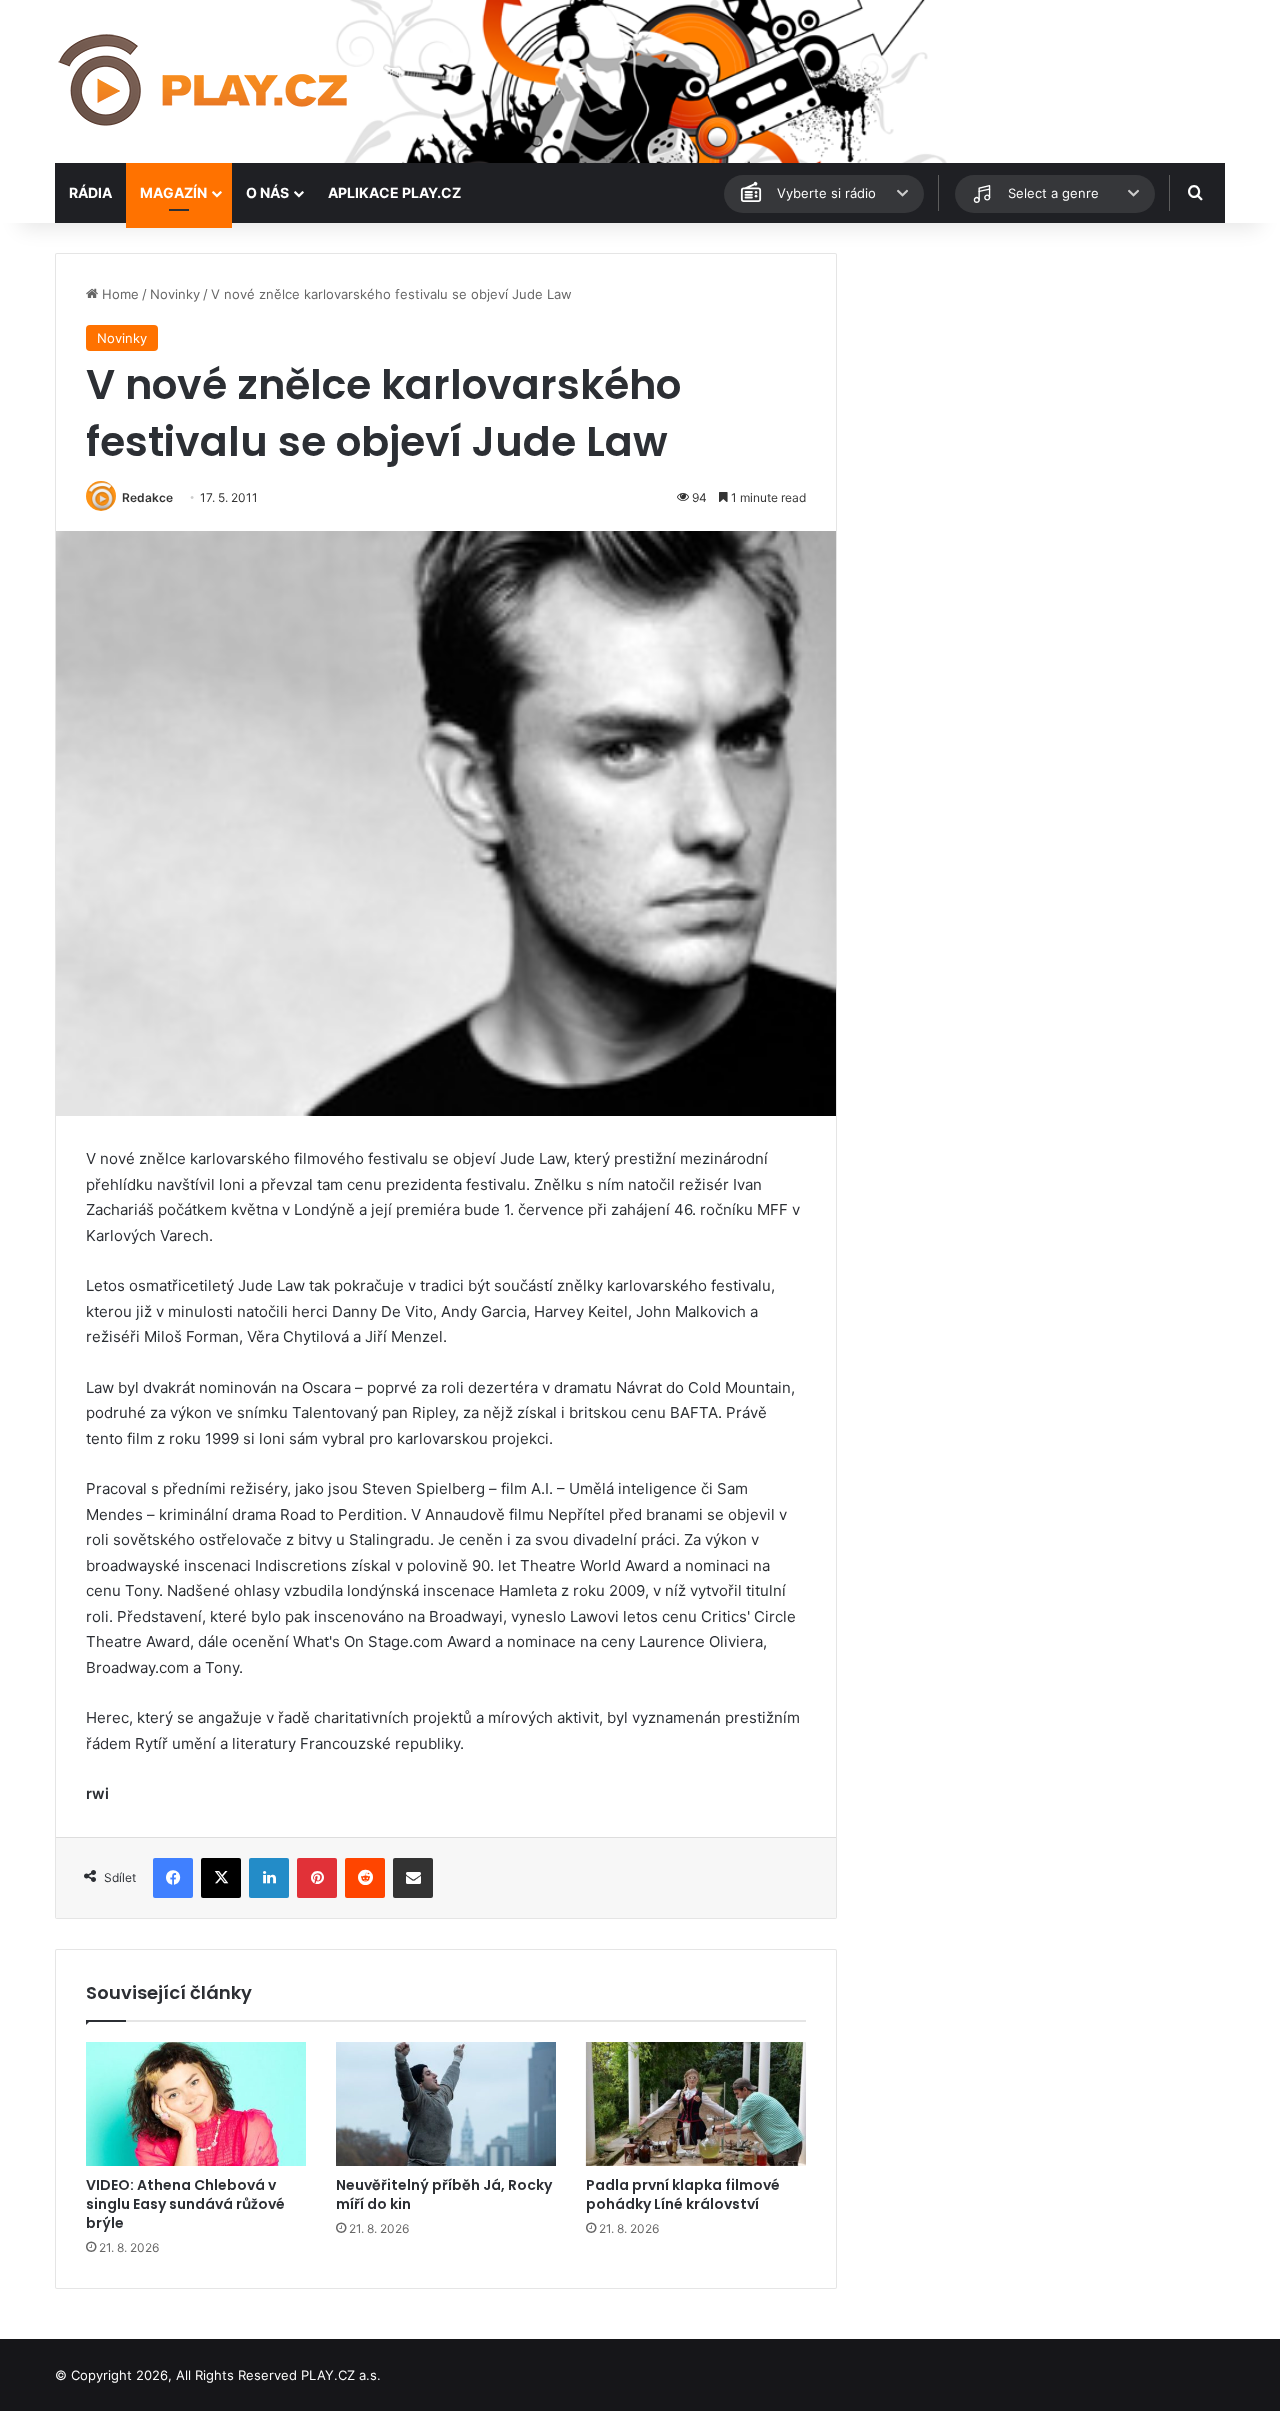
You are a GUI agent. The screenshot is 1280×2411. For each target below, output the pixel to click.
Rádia (90, 192)
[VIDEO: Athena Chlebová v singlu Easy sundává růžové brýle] (196, 2104)
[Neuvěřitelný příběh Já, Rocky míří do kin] (446, 2104)
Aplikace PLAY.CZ (394, 192)
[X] (221, 1878)
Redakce (147, 497)
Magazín (173, 192)
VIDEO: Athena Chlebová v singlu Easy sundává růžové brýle (185, 2204)
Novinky (175, 294)
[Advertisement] (1040, 393)
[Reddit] (365, 1878)
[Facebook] (173, 1878)
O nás (267, 192)
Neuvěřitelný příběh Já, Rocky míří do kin (444, 2194)
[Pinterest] (317, 1878)
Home (118, 294)
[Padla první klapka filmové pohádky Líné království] (696, 2104)
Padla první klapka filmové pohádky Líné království (683, 2194)
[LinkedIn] (269, 1878)
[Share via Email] (413, 1878)
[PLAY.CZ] (205, 81)
